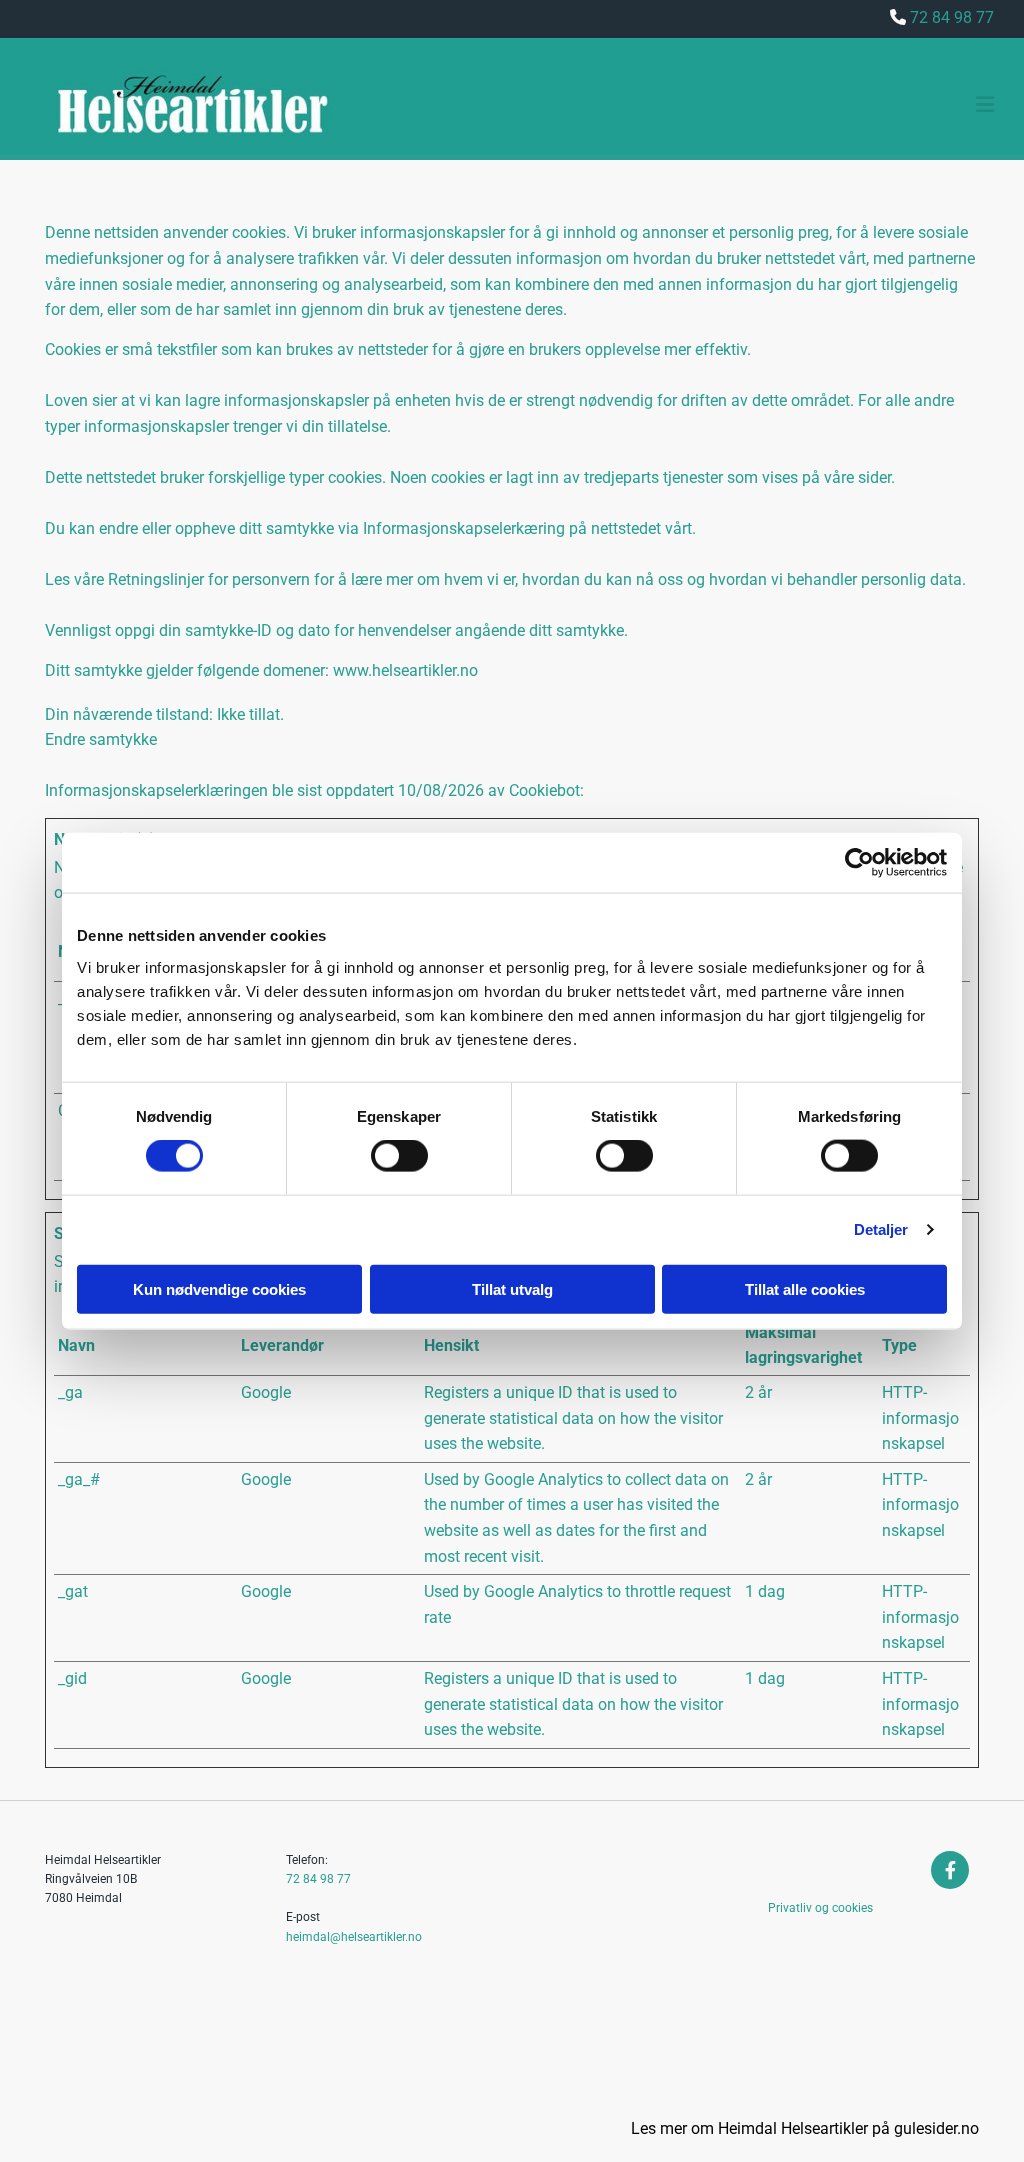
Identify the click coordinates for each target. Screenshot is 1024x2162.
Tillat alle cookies (805, 1288)
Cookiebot (544, 790)
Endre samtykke (101, 739)
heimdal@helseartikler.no (354, 1937)
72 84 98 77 (318, 1879)
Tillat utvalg (512, 1288)
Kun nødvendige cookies (219, 1288)
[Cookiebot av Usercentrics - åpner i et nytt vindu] (859, 863)
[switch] (399, 1156)
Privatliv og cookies (820, 1908)
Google (266, 1392)
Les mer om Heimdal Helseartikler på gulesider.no (805, 2128)
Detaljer (881, 1229)
